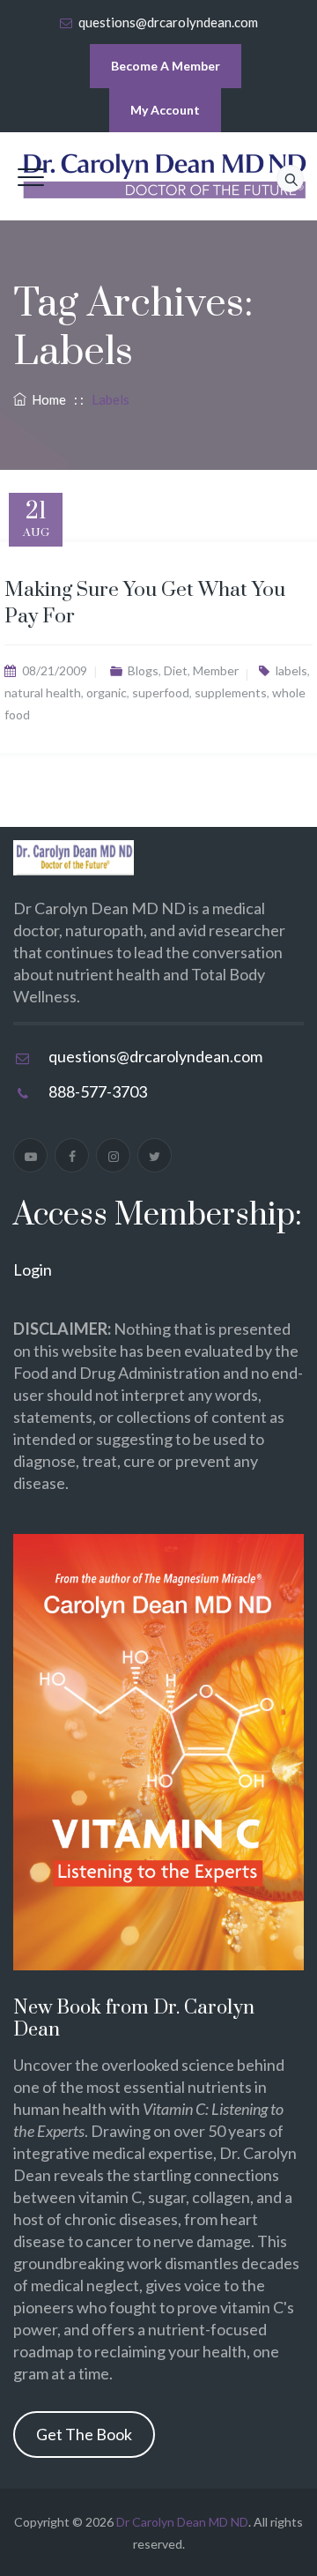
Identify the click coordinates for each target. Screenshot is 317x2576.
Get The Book (84, 2434)
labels (291, 670)
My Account (165, 110)
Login (33, 1269)
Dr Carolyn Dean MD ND (182, 2522)
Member (216, 670)
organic (107, 692)
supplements (231, 692)
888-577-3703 (98, 1091)
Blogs (143, 670)
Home (46, 399)
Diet (176, 670)
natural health (43, 692)
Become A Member (166, 66)
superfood (161, 692)
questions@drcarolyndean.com (168, 22)
